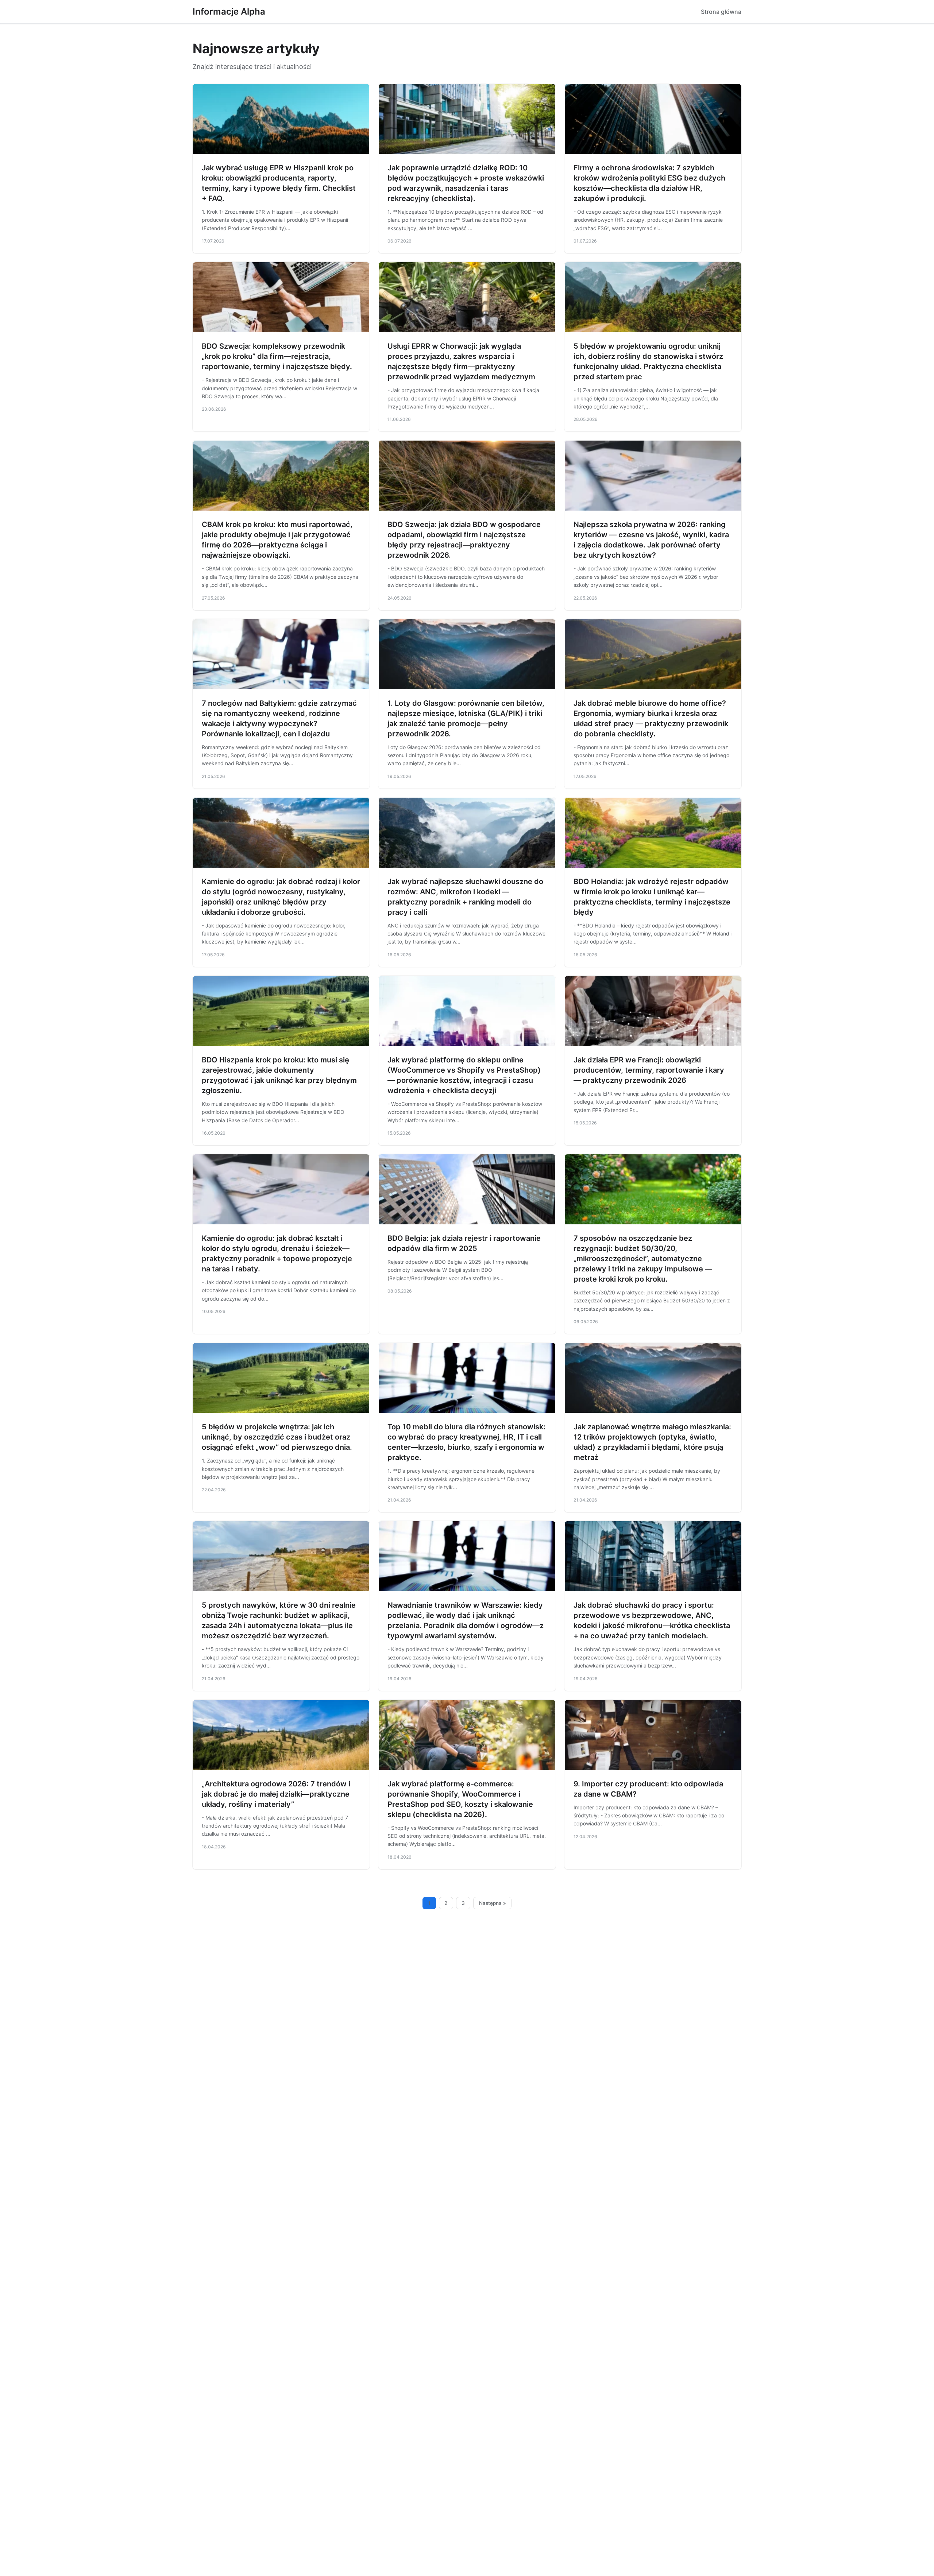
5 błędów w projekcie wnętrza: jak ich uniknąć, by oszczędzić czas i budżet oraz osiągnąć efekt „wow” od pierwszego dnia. (277, 1437)
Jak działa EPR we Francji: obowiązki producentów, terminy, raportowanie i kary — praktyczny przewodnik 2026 (649, 1070)
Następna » (493, 1903)
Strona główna (721, 12)
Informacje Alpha (229, 11)
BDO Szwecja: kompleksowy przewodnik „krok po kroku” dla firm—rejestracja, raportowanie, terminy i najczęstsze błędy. (277, 356)
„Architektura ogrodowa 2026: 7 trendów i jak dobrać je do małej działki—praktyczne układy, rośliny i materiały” (276, 1794)
